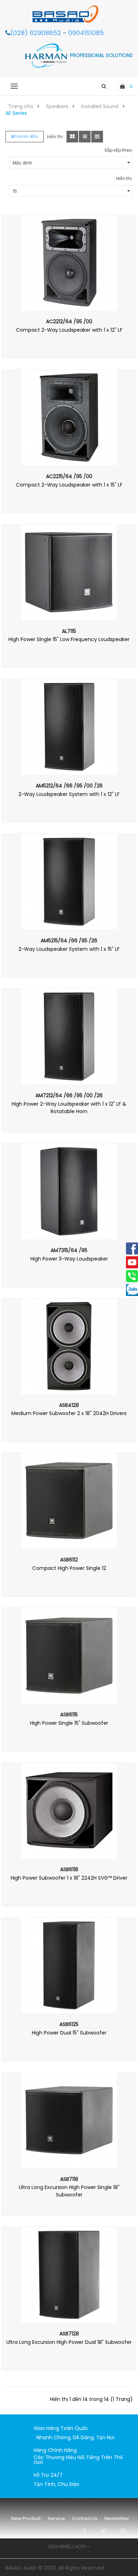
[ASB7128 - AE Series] (69, 2275)
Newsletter (117, 2518)
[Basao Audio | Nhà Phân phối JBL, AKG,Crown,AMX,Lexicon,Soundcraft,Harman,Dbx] (69, 14)
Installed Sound (100, 106)
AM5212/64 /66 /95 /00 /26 (69, 786)
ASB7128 (69, 2334)
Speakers (57, 106)
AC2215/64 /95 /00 (69, 476)
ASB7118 (69, 2179)
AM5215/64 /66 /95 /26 (69, 941)
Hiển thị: (124, 178)
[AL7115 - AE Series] (69, 572)
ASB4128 (69, 1405)
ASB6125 (69, 2024)
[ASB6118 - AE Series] (69, 1811)
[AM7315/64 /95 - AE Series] (69, 1191)
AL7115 (69, 631)
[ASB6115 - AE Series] (69, 1656)
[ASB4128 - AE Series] (69, 1346)
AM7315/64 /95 (69, 1250)
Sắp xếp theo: (119, 150)
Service (56, 2518)
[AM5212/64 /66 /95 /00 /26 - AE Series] (69, 727)
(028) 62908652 (37, 33)
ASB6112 (69, 1560)
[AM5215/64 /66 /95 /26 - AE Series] (69, 882)
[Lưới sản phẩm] (72, 137)
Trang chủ (21, 106)
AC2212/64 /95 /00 (69, 321)
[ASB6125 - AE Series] (69, 1965)
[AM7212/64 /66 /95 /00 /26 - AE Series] (69, 1037)
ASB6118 (69, 1869)
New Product (26, 2518)
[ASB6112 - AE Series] (69, 1501)
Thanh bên (26, 137)
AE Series (16, 113)
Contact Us (85, 2518)
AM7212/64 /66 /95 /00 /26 (69, 1095)
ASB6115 (69, 1714)
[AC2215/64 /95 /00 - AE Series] (69, 417)
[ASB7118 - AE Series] (69, 2120)
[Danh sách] (85, 137)
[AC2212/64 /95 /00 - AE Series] (69, 263)
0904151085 (86, 33)
